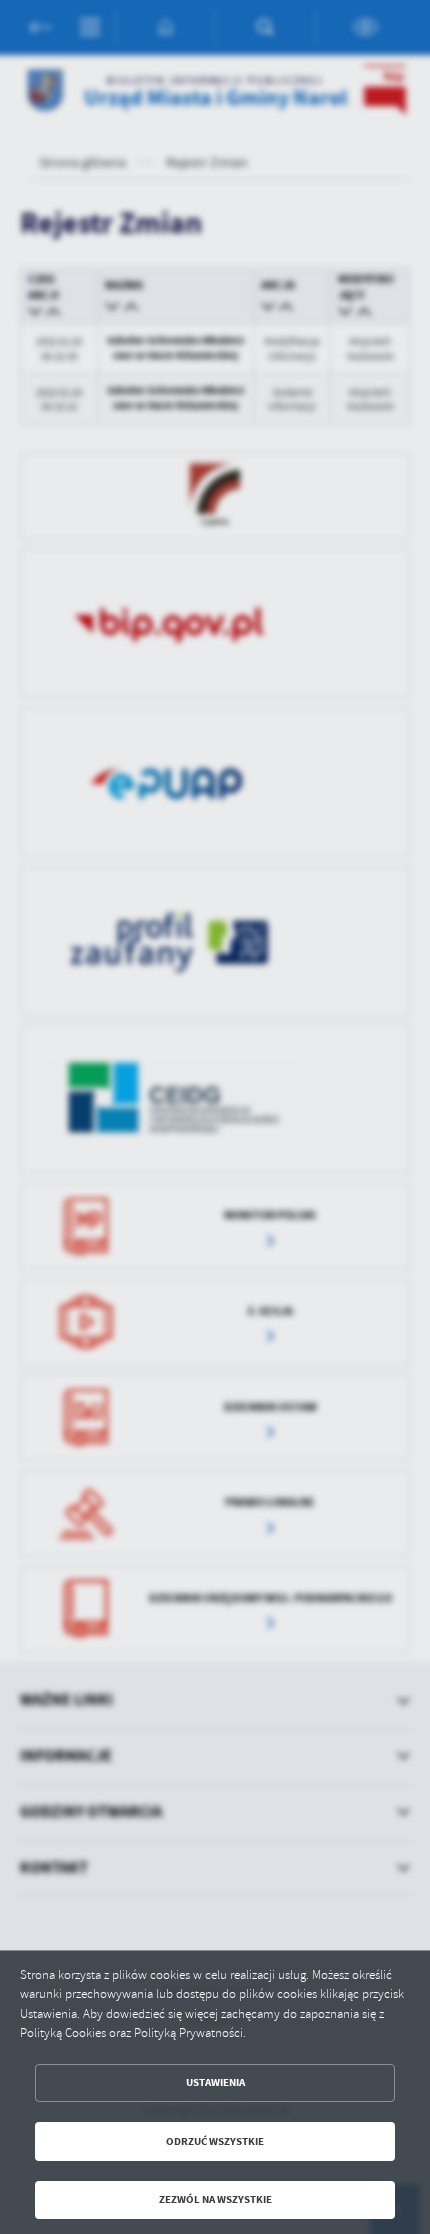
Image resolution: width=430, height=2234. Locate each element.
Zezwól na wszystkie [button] (215, 2199)
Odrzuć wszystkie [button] (215, 2141)
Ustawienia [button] (215, 2082)
